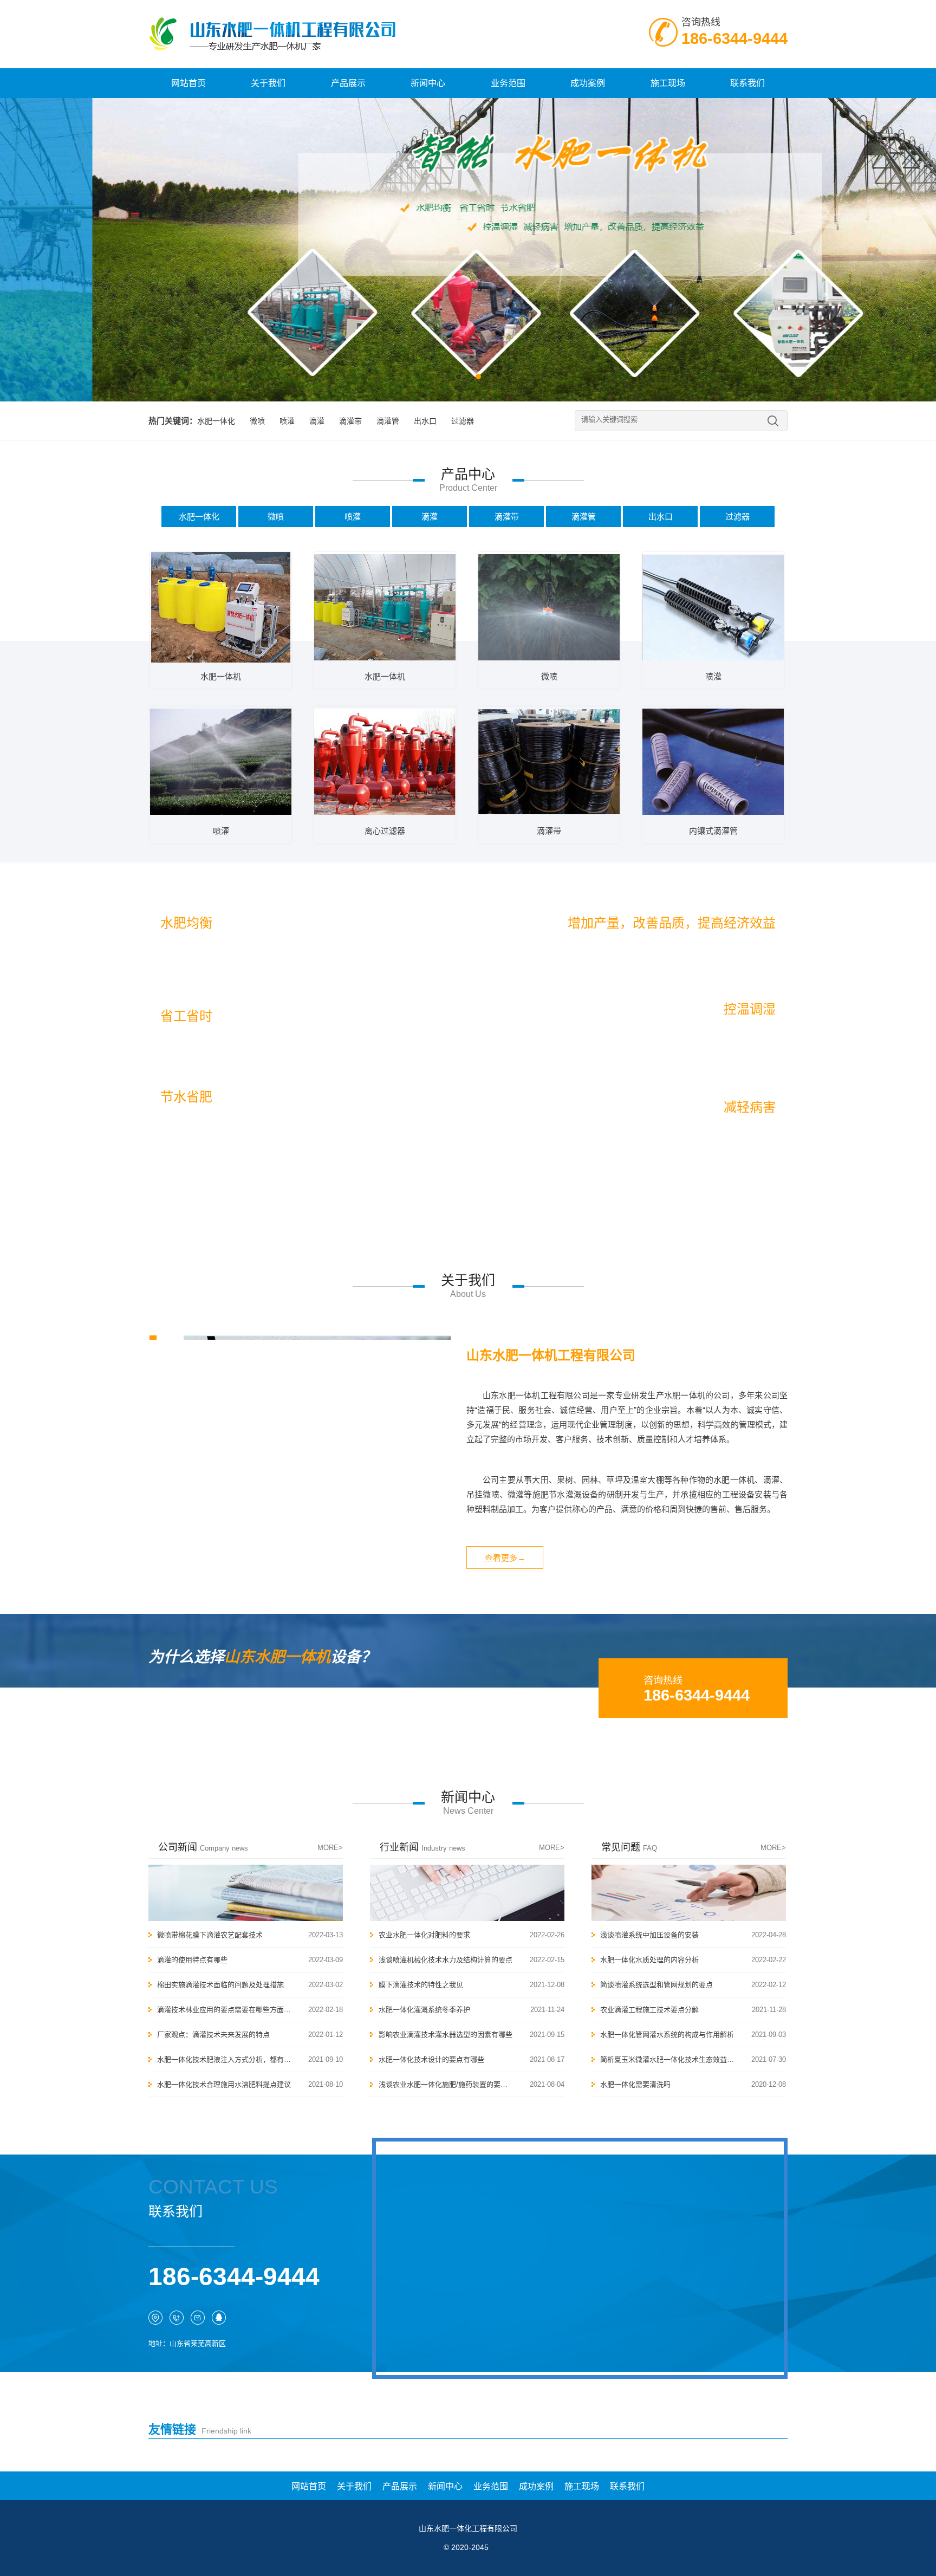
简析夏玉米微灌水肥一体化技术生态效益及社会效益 (667, 2059)
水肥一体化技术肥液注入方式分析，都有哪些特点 (224, 2059)
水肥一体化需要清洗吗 (635, 2084)
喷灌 (287, 421)
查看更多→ (505, 1558)
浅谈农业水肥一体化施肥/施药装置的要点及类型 (446, 2084)
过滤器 (463, 421)
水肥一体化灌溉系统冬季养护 (424, 2010)
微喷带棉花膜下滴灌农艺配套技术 (210, 1935)
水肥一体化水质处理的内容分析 (649, 1960)
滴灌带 (350, 421)
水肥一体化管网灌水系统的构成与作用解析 (667, 2035)
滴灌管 (388, 421)
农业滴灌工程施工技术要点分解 (649, 2010)
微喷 (257, 421)
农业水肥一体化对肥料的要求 (424, 1935)
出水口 (425, 421)
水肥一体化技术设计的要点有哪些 (431, 2059)
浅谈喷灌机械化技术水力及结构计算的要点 (446, 1960)
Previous (16, 242)
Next (920, 242)
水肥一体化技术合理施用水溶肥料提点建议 (224, 2084)
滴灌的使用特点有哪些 (192, 1960)
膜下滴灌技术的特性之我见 (421, 1985)
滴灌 (317, 421)
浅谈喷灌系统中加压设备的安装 (649, 1935)
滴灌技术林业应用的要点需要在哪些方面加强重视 (224, 2010)
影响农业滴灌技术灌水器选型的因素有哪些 (446, 2035)
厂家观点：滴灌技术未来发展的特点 (213, 2035)
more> (330, 1848)
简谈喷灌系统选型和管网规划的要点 (656, 1985)
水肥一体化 (216, 421)
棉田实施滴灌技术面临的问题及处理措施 (220, 1985)
